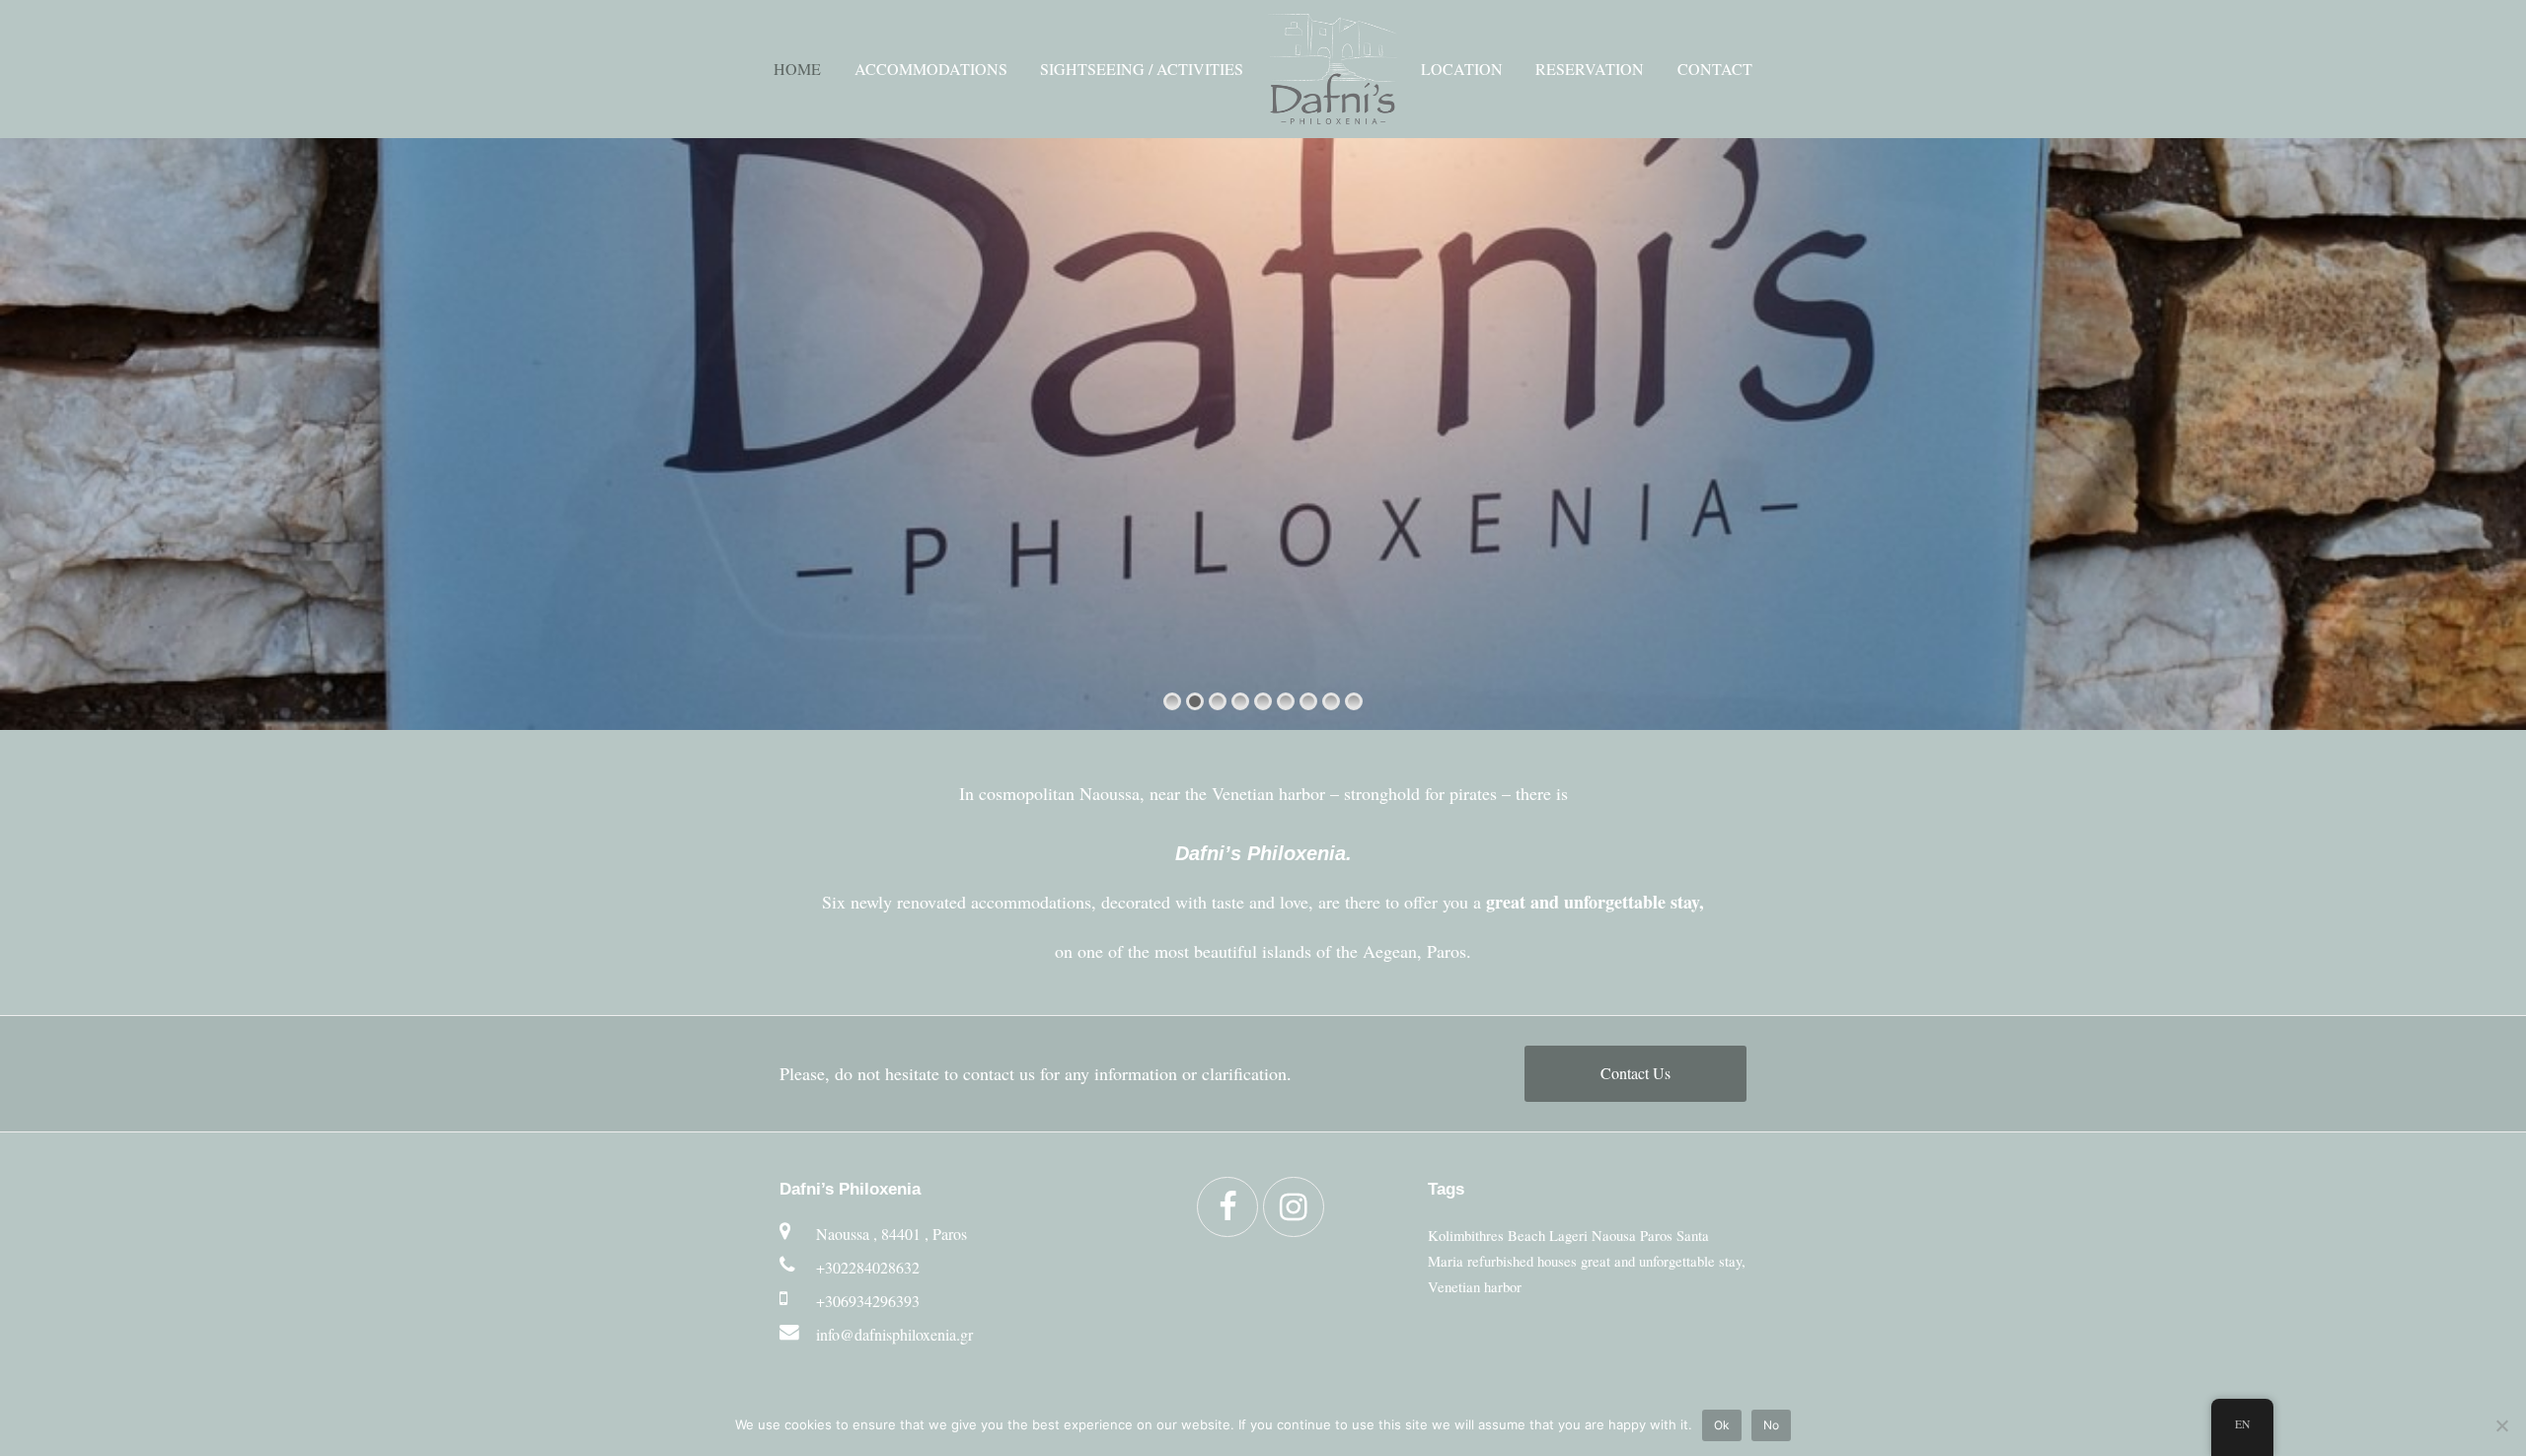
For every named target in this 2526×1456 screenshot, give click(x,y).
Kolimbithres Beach (1486, 1235)
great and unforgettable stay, (1663, 1261)
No (1771, 1425)
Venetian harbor (1475, 1286)
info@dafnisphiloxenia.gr (894, 1334)
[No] (2501, 1425)
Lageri (1568, 1235)
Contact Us (1635, 1073)
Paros (1656, 1235)
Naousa (1614, 1235)
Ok (1722, 1425)
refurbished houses (1522, 1261)
